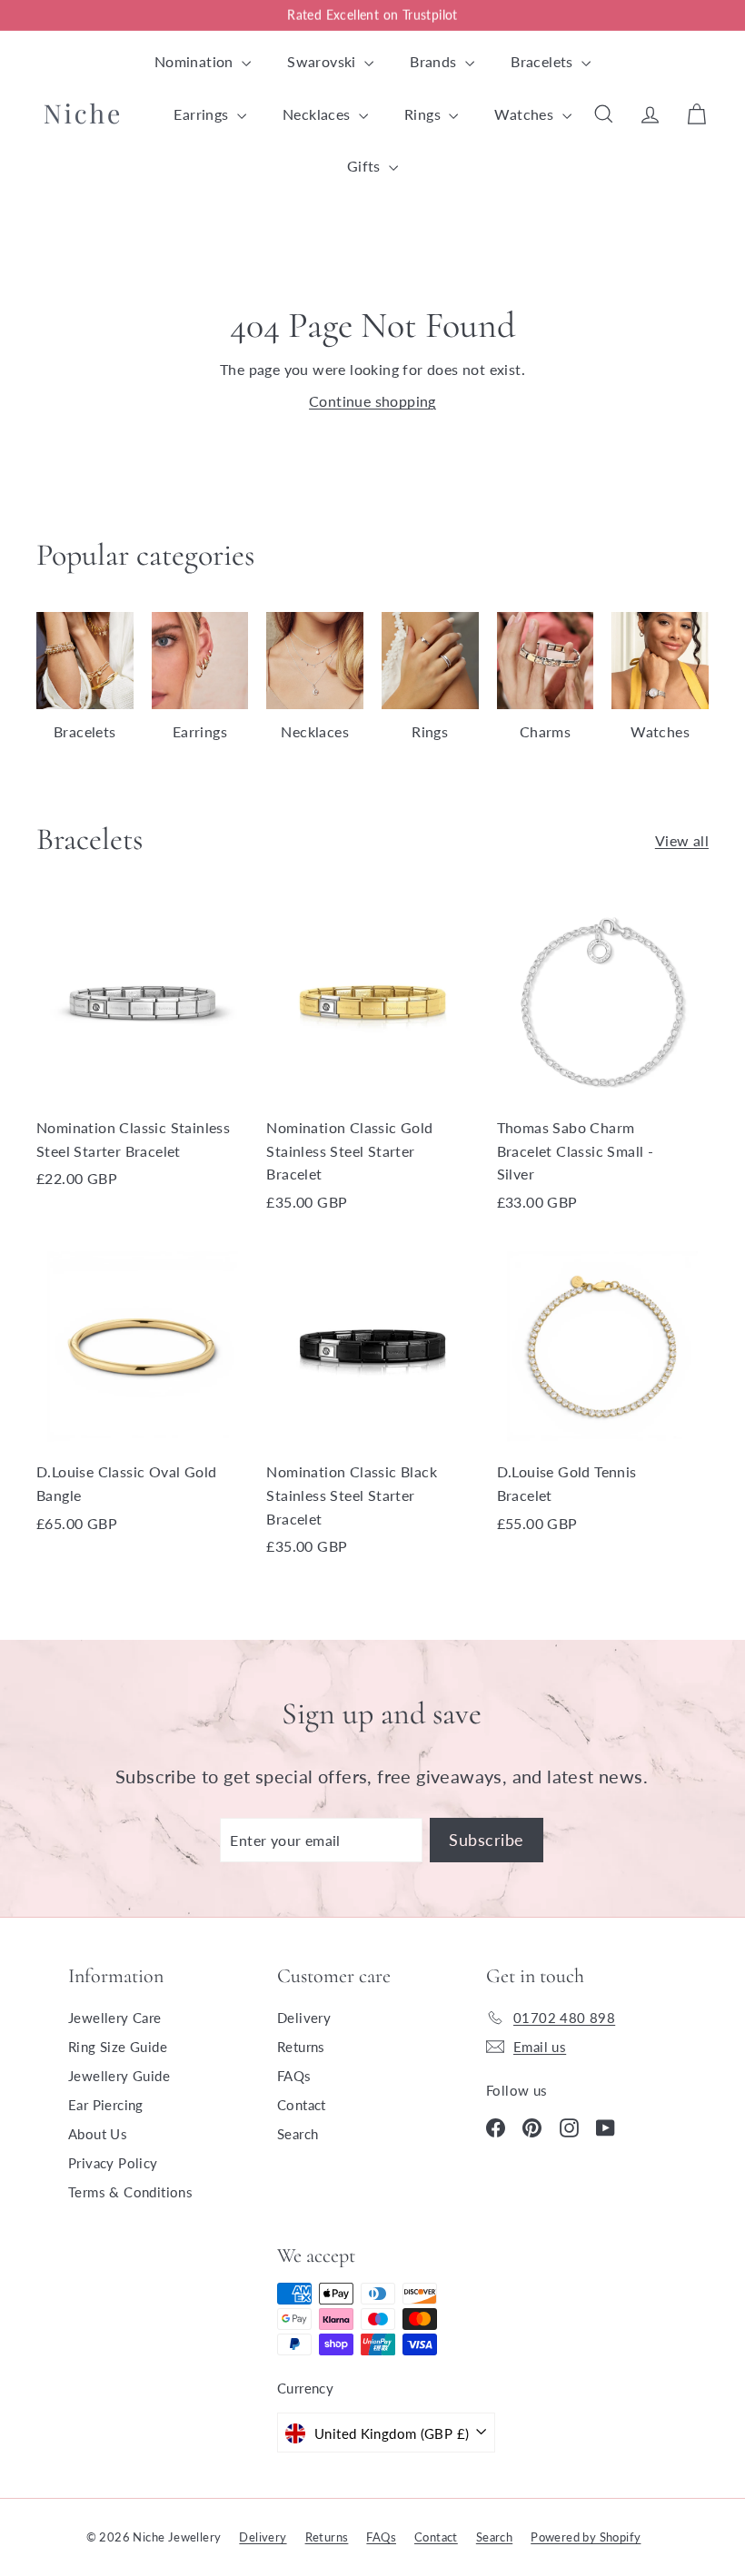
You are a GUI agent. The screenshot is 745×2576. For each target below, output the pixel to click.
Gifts (366, 166)
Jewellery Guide (119, 2076)
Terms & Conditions (130, 2192)
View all (682, 840)
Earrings (203, 114)
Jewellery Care (115, 2018)
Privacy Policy (113, 2163)
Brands (435, 61)
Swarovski (323, 61)
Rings (424, 114)
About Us (98, 2134)
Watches (526, 114)
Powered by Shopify (586, 2537)
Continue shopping (372, 401)
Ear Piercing (106, 2105)
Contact (302, 2105)
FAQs (294, 2076)
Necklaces (318, 114)
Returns (301, 2047)
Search (298, 2134)
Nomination (196, 61)
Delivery (304, 2018)
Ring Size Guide (118, 2047)
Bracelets (544, 61)
